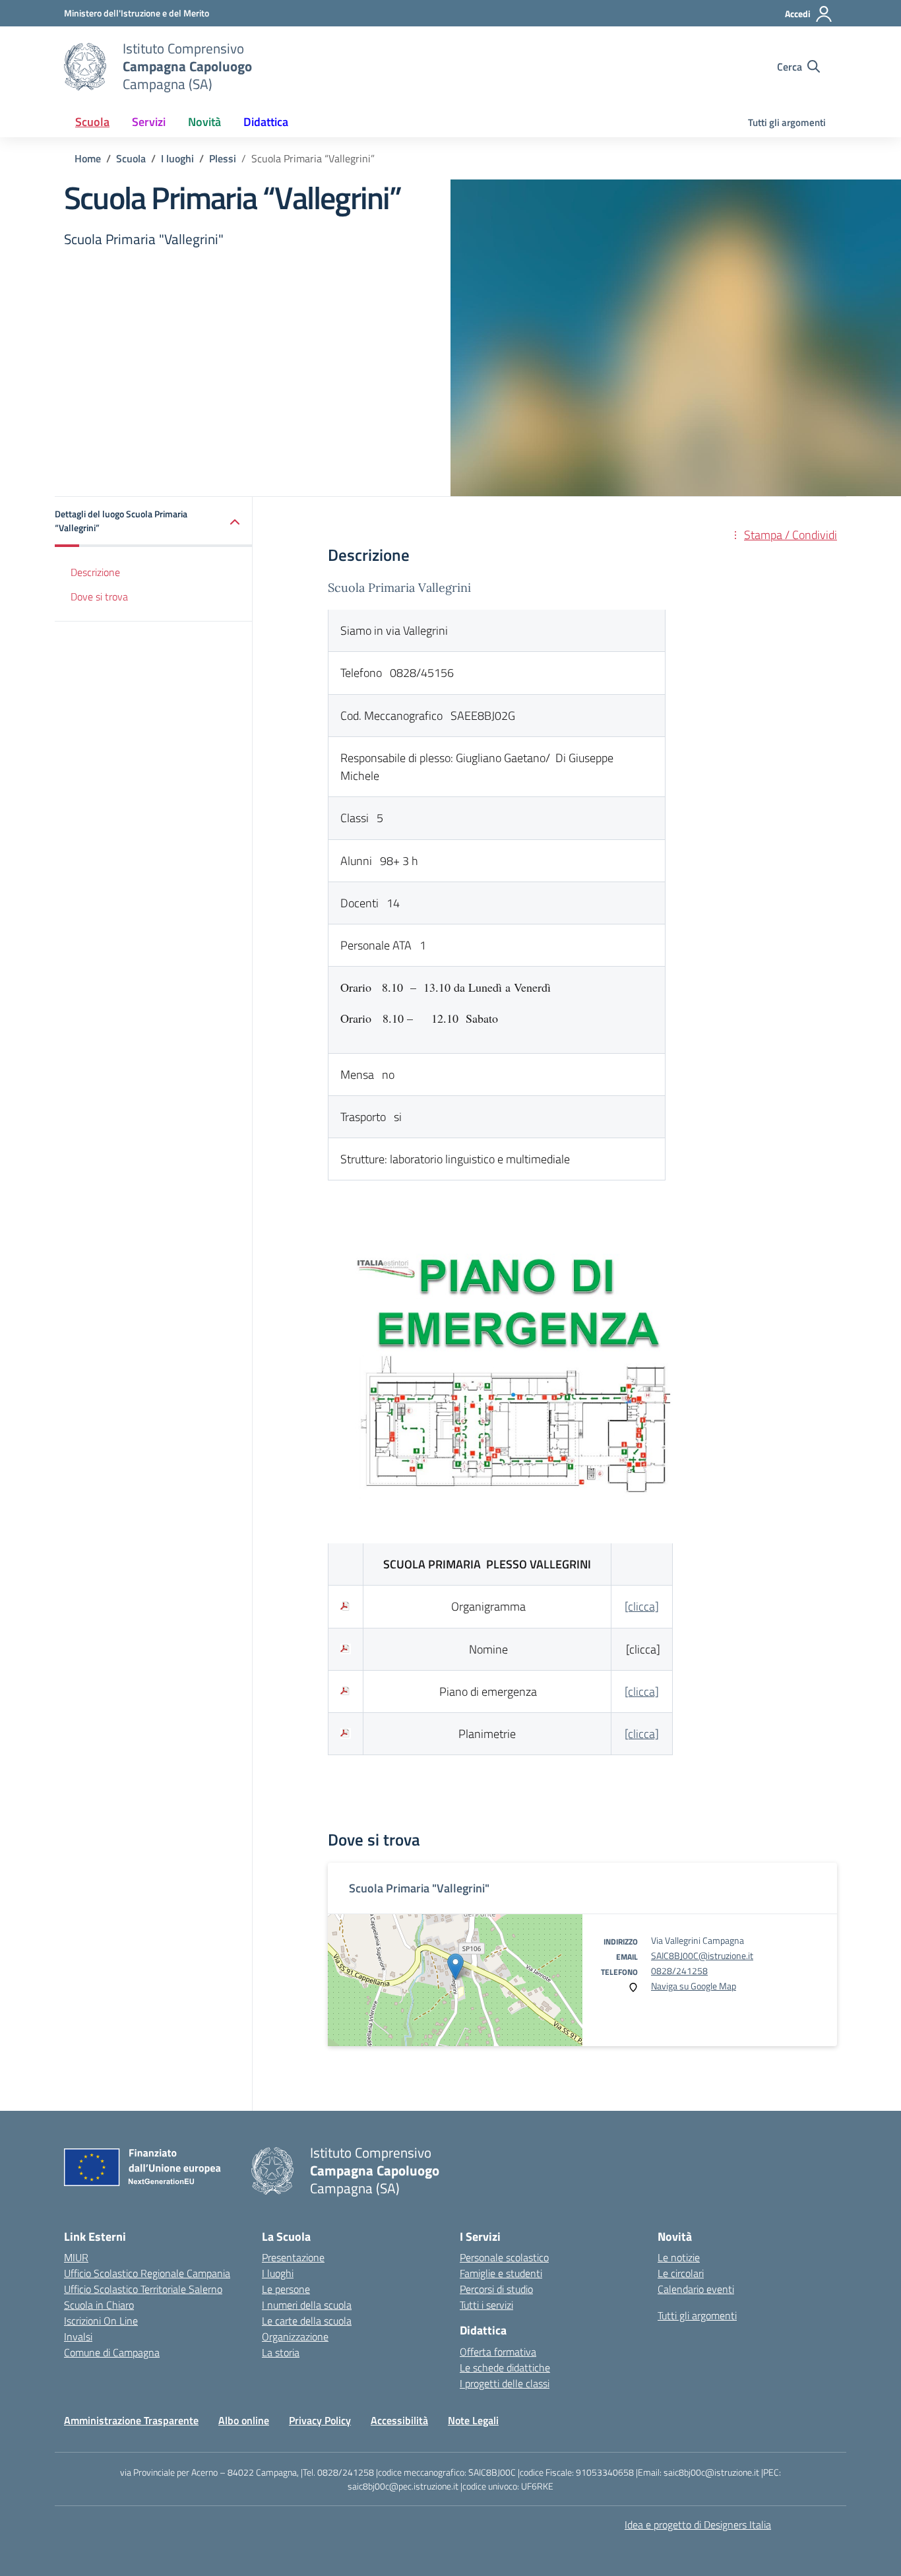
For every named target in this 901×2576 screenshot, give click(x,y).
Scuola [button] (92, 122)
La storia (281, 2352)
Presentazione (293, 2257)
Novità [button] (204, 122)
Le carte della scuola (307, 2321)
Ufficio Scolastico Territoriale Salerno (143, 2289)
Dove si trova (99, 596)
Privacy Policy (320, 2420)
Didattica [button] (266, 122)
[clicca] (642, 1606)
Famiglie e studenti (501, 2273)
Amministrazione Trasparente (131, 2420)
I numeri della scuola (307, 2305)
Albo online (244, 2420)
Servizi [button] (149, 122)
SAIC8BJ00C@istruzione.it (702, 1955)
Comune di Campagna (112, 2352)
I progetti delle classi (505, 2383)
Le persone (286, 2289)
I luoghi (278, 2273)
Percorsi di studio (496, 2289)
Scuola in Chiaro (99, 2305)
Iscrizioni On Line (101, 2321)
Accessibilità (399, 2420)
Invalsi (78, 2336)
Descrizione (95, 573)
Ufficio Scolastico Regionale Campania (147, 2273)
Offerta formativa (498, 2352)
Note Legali (473, 2420)
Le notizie (679, 2257)
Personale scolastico (504, 2257)
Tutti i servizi (486, 2305)
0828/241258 (679, 1971)
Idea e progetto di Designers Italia (698, 2525)
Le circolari (681, 2273)
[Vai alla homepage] (85, 67)
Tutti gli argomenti (787, 122)
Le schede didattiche (505, 2367)
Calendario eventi (696, 2289)
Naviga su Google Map (694, 1986)
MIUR (76, 2257)
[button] (154, 522)
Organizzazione (295, 2336)
